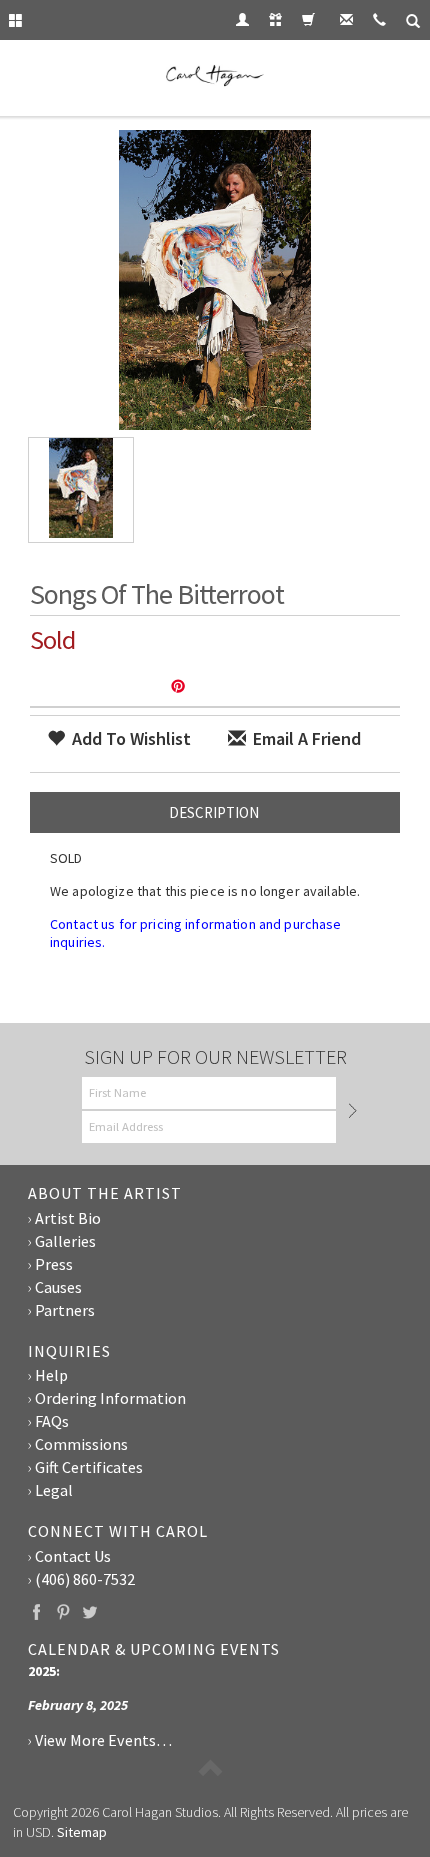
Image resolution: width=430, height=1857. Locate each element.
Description (214, 812)
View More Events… (103, 1740)
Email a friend (305, 738)
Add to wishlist (129, 738)
